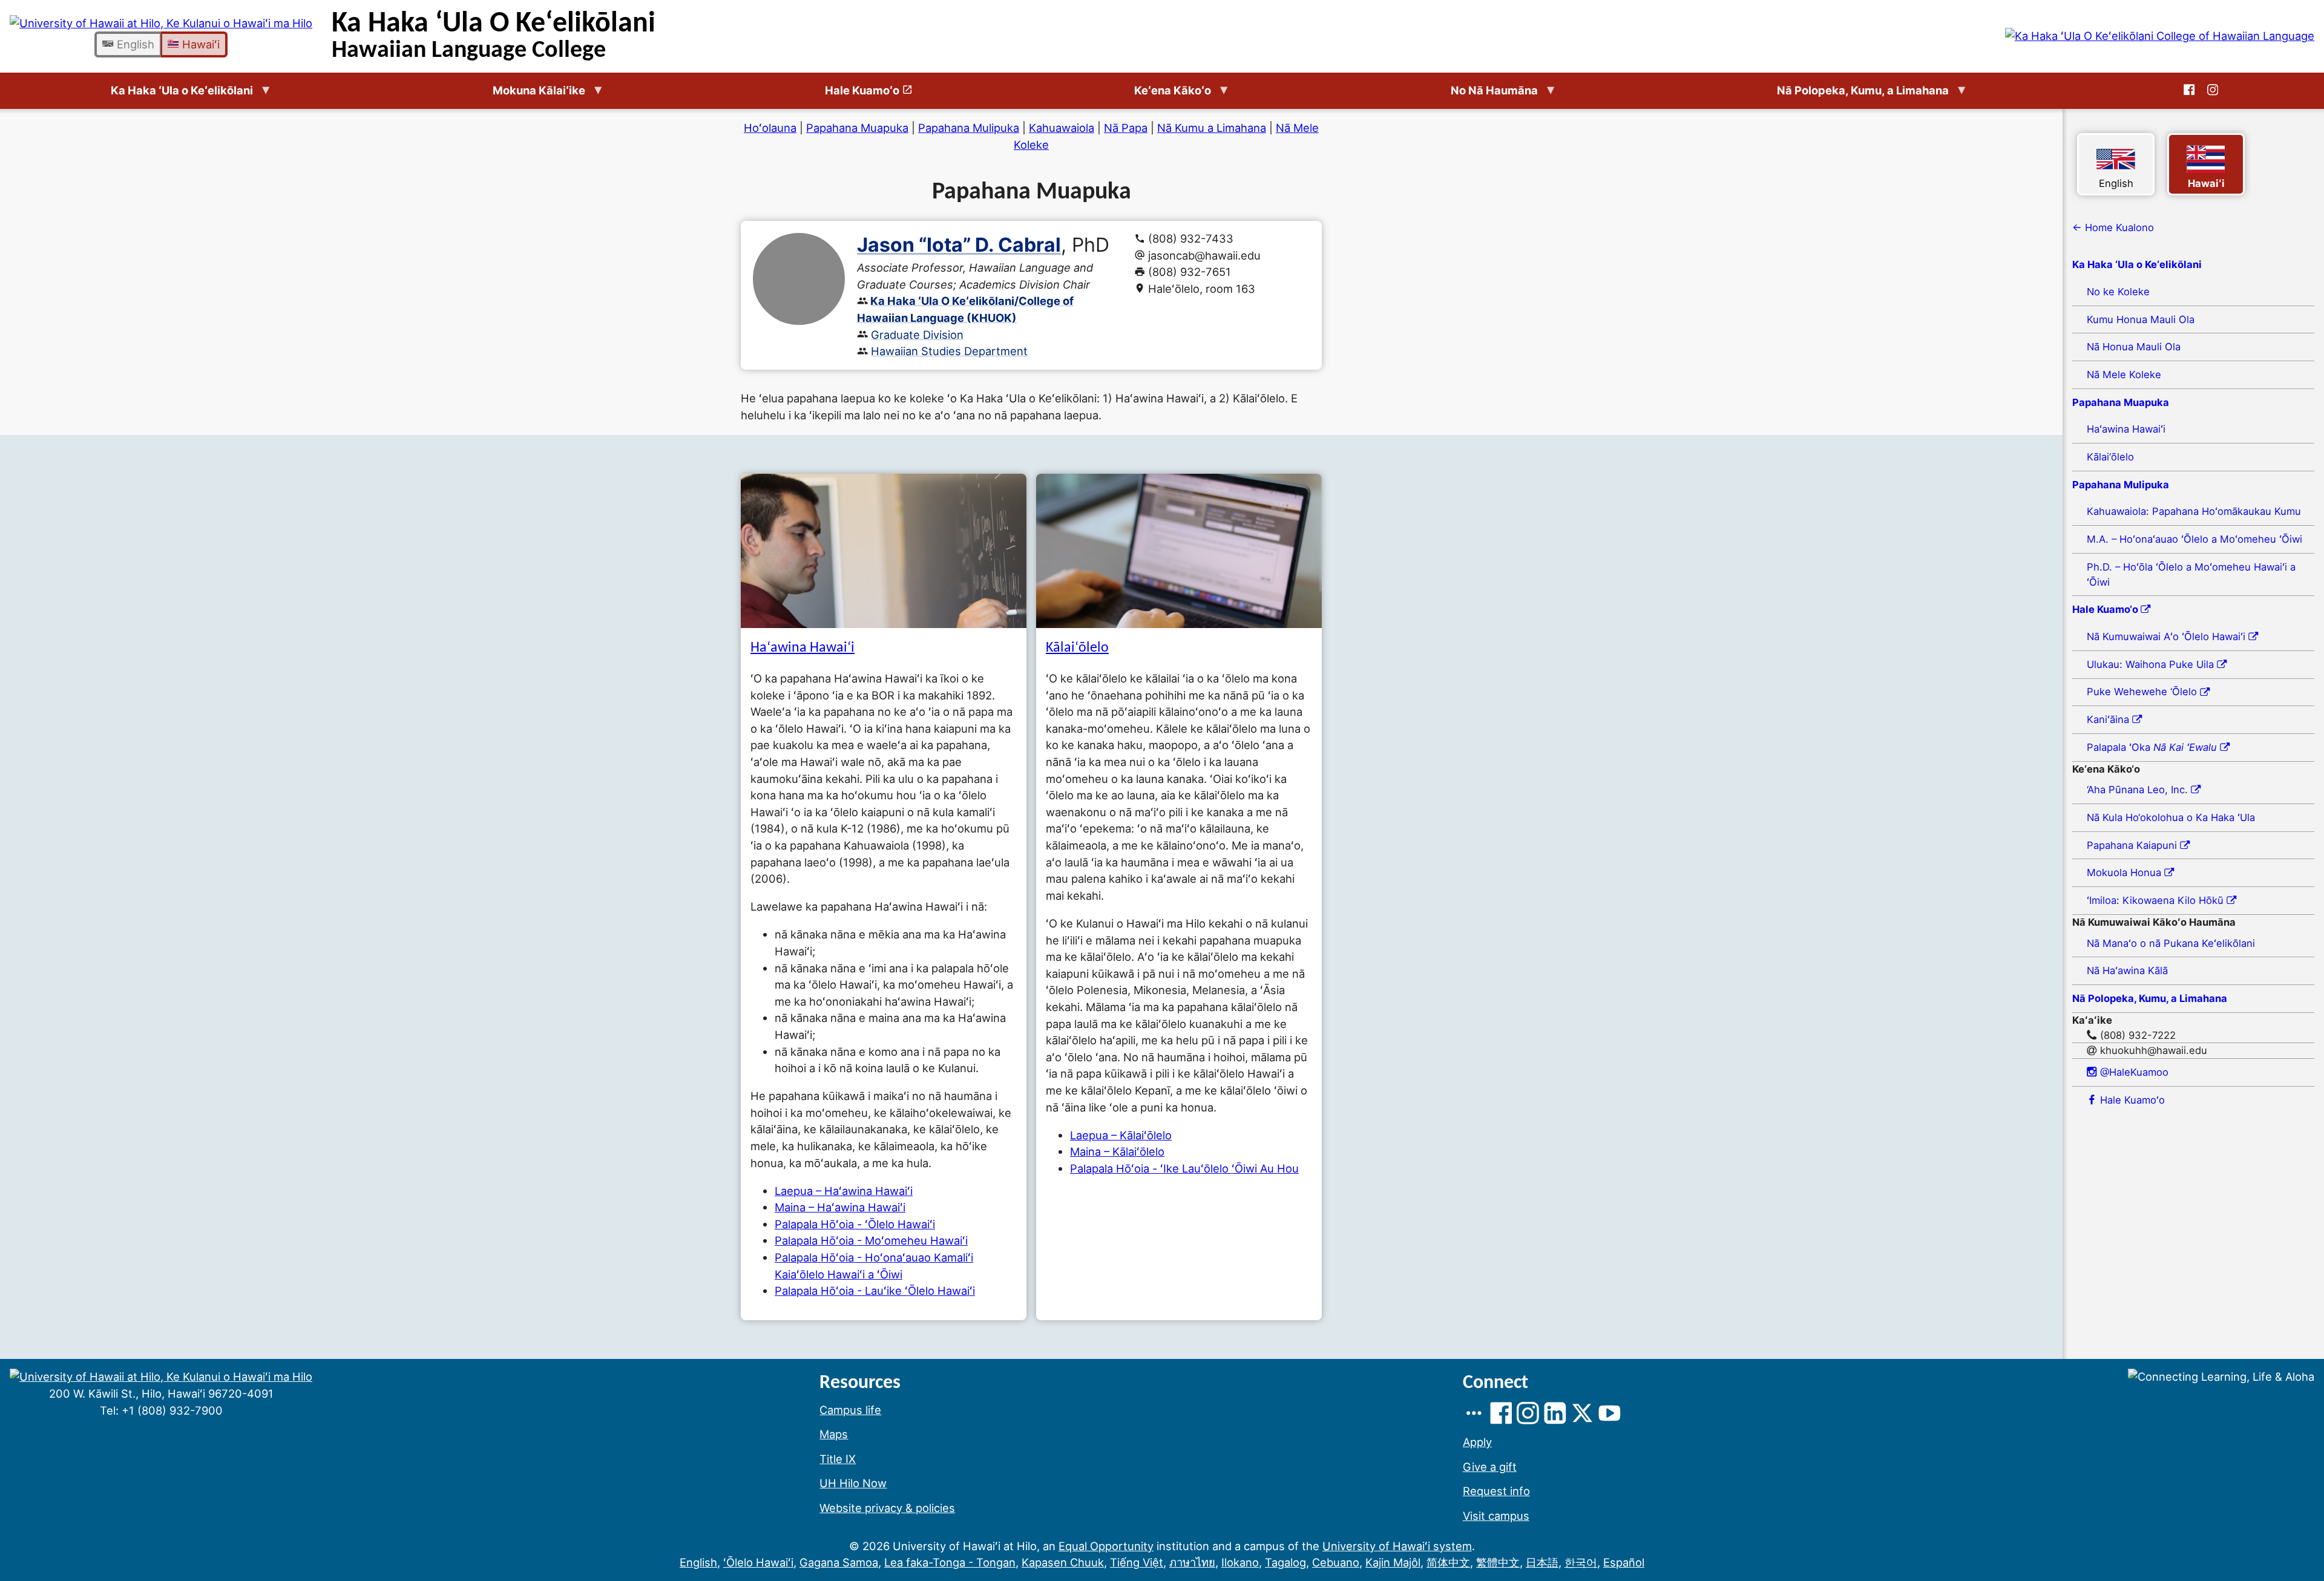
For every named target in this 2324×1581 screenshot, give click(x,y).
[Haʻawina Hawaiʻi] (884, 551)
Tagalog (1285, 1562)
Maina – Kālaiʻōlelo (1117, 1151)
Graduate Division (917, 335)
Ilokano (1240, 1562)
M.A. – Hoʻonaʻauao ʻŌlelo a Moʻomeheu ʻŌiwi (2194, 539)
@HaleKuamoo (2133, 1072)
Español (1624, 1562)
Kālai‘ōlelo (2110, 457)
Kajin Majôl (1393, 1562)
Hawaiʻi (199, 44)
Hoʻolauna (770, 128)
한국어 (1581, 1562)
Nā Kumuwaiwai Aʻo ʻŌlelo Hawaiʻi (2168, 637)
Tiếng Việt (1137, 1562)
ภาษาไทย (1192, 1562)
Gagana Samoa (839, 1562)
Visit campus (1496, 1516)
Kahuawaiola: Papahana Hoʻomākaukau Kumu (2194, 511)
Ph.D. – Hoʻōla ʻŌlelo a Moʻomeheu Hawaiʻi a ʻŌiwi (2191, 574)
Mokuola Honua (2125, 872)
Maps (834, 1434)
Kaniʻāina (2109, 719)
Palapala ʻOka (2152, 747)
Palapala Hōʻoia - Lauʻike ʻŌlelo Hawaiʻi (875, 1291)
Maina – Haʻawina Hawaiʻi (840, 1207)
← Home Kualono (2113, 227)
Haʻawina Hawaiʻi (803, 648)
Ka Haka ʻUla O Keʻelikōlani (494, 36)
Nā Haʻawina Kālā (2127, 971)
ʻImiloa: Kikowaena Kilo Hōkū (2157, 900)
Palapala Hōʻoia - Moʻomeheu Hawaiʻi (871, 1240)
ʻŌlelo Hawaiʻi (758, 1562)
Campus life (850, 1410)
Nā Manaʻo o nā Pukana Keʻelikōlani (2171, 943)
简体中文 (1448, 1562)
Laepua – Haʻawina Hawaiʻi (844, 1191)
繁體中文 (1498, 1562)
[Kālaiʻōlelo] (1179, 551)
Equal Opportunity (1106, 1546)
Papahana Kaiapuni (2133, 845)
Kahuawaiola (1062, 128)
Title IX (838, 1459)
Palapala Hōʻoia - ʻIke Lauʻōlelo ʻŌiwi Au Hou (1184, 1168)
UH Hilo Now (853, 1483)
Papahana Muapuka (857, 128)
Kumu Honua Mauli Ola (2141, 319)
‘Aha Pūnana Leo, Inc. (2139, 790)
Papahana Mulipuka (969, 128)
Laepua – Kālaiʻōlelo (1121, 1135)
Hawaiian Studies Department (949, 351)
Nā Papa (1126, 128)
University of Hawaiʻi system (1397, 1546)
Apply (1477, 1442)
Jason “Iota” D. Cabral (959, 245)
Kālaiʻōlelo (1077, 648)
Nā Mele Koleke (2124, 375)
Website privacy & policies (887, 1508)
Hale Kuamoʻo (2131, 1100)
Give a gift (1490, 1467)
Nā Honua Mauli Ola (2134, 347)
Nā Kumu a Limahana (1212, 128)
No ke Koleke (2118, 292)
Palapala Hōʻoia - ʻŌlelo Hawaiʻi (855, 1224)
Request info (1496, 1491)
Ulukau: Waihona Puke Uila (2152, 664)
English (134, 44)
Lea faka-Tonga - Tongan (950, 1562)
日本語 (1542, 1562)
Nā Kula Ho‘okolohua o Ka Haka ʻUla (2171, 817)
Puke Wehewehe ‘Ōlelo (2143, 692)
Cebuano (1336, 1562)
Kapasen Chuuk (1063, 1562)
